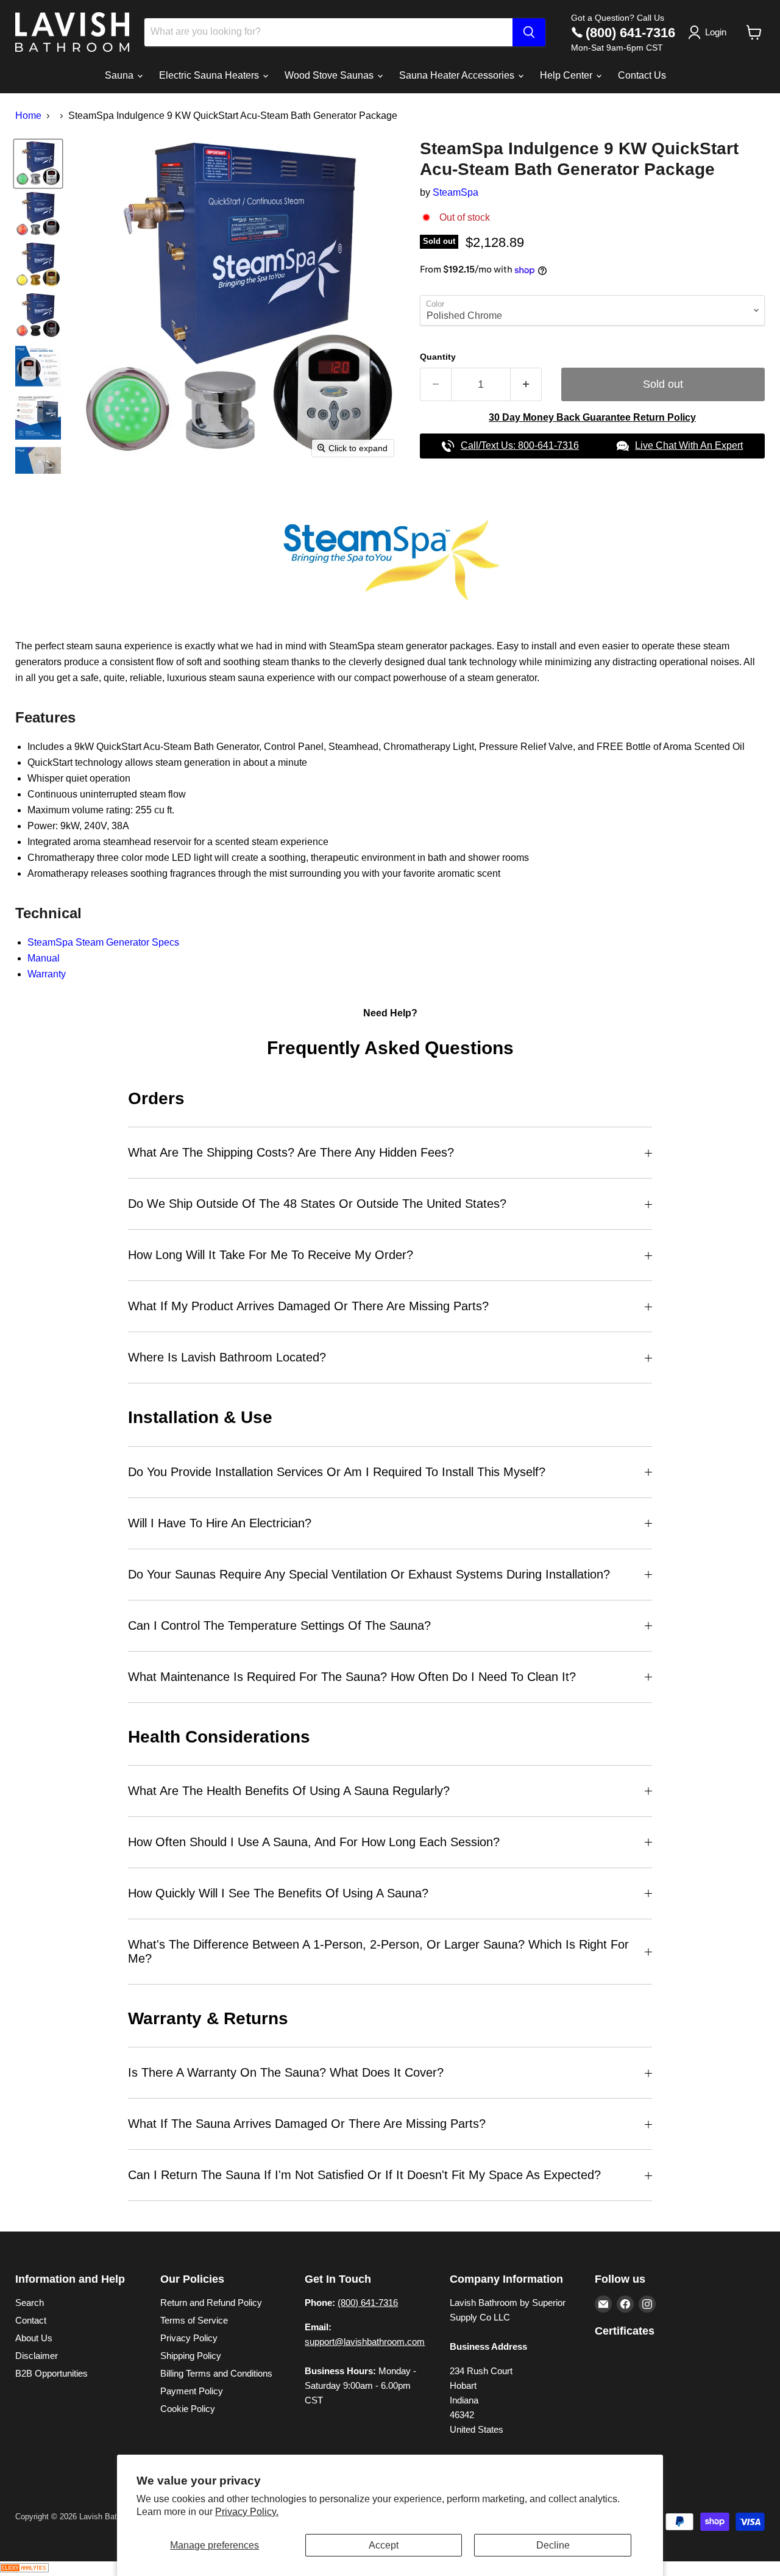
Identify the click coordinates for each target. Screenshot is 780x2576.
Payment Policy (192, 2391)
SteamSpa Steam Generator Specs (103, 942)
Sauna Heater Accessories (458, 75)
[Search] (529, 32)
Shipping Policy (191, 2356)
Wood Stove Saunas (330, 75)
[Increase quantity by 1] (526, 384)
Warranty (47, 974)
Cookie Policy (188, 2409)
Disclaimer (37, 2356)
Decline (553, 2545)
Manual (44, 958)
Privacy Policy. (247, 2512)
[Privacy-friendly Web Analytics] (24, 2569)
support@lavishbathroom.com (365, 2342)
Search (30, 2303)
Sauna (120, 75)
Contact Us (642, 75)
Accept (384, 2545)
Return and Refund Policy (211, 2303)
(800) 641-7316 (630, 33)
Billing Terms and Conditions (216, 2373)
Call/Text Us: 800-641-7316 (520, 445)
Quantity (438, 357)
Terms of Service (194, 2320)
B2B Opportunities (51, 2373)
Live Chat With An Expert (689, 445)
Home (28, 116)
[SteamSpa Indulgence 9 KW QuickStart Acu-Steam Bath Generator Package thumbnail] (38, 164)
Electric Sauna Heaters (210, 75)
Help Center (567, 75)
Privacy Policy (189, 2338)
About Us (34, 2338)
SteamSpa (456, 192)
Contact (31, 2320)
